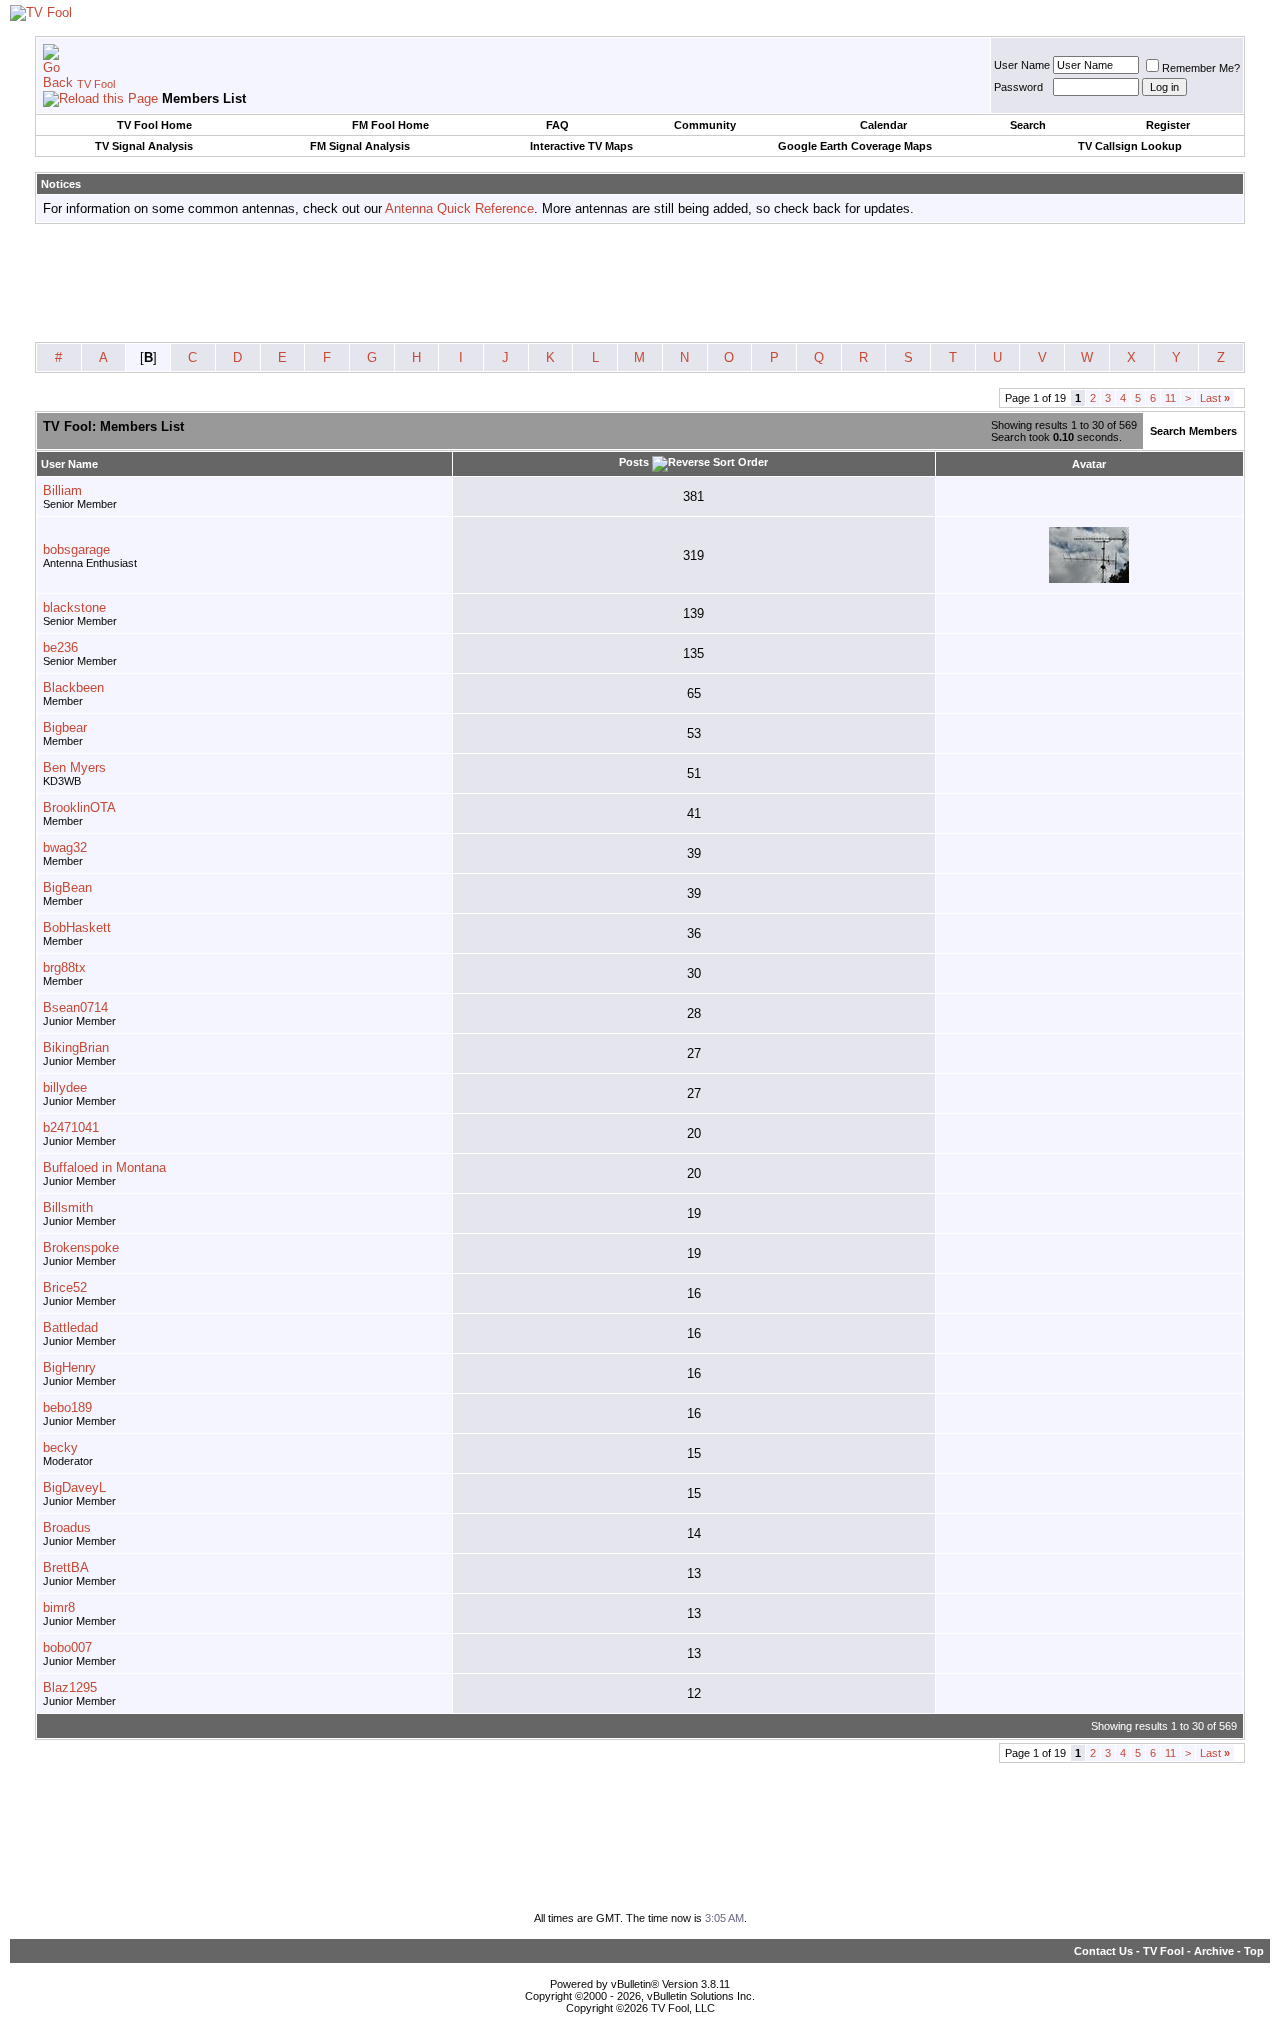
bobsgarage (76, 549)
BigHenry (69, 1367)
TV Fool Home (154, 125)
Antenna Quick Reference (459, 208)
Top (1254, 1951)
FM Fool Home (390, 125)
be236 (60, 647)
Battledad (70, 1327)
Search (1028, 125)
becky (60, 1447)
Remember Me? (1201, 68)
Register (1168, 125)
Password (1018, 87)
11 (1170, 398)
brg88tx (64, 967)
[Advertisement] (640, 284)
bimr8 (59, 1607)
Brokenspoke (81, 1247)
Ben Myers (74, 767)
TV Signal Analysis (144, 146)
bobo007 (67, 1647)
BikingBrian (76, 1047)
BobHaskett (77, 927)
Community (705, 125)
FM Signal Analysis (360, 146)
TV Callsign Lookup (1130, 146)
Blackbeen (73, 687)
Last (1215, 398)
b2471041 (71, 1127)
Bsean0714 (75, 1007)
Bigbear (65, 727)
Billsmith (68, 1207)
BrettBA (66, 1567)
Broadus (67, 1527)
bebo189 (67, 1407)
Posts (634, 462)
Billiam (62, 490)
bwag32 (65, 847)
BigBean (67, 887)
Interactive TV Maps (581, 146)
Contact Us (1103, 1951)
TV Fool (96, 84)
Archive (1214, 1951)
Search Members (1193, 431)
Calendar (883, 125)
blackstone (74, 607)
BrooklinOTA (79, 807)
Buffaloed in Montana (104, 1167)
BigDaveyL (74, 1487)
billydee (65, 1087)
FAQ (557, 125)
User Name (1022, 65)
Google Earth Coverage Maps (855, 146)
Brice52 (65, 1287)
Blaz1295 (70, 1687)
